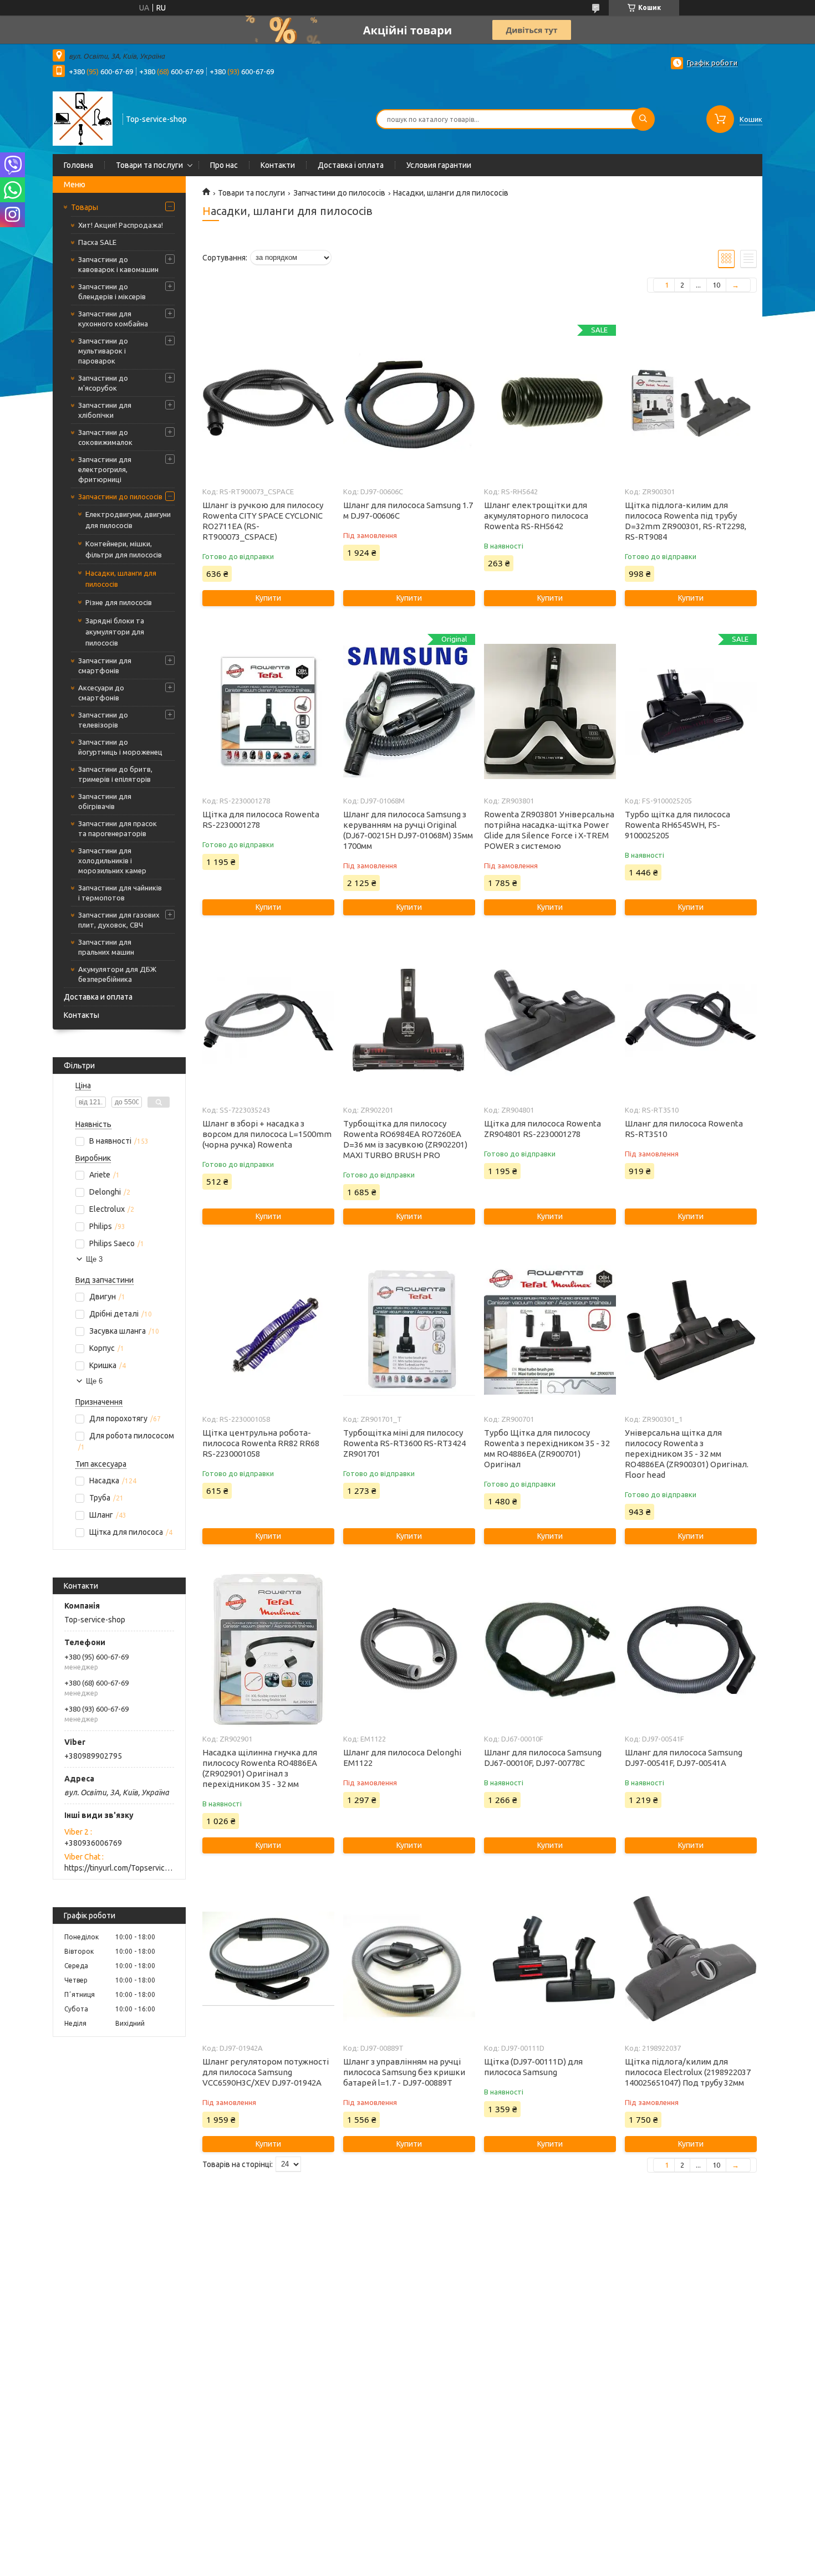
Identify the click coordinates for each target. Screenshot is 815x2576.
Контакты (81, 1015)
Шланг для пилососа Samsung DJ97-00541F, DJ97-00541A (684, 1758)
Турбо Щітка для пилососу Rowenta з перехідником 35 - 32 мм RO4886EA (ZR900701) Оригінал (547, 1448)
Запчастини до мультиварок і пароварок (103, 351)
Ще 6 (94, 1381)
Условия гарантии (439, 165)
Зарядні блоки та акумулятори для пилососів (115, 632)
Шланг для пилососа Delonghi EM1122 (402, 1758)
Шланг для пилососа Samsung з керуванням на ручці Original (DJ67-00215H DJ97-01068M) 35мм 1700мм (408, 830)
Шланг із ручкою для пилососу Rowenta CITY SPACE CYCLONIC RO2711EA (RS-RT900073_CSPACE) (263, 521)
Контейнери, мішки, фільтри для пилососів (124, 549)
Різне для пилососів (119, 602)
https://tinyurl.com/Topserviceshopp (119, 1868)
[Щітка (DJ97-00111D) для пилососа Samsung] (550, 1959)
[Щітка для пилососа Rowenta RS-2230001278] (268, 711)
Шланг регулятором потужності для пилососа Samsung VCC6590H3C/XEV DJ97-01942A (266, 2072)
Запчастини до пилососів (120, 496)
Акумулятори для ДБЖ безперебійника (117, 974)
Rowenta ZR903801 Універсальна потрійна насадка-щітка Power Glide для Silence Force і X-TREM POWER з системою (549, 830)
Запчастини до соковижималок (105, 437)
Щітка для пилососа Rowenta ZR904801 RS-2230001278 (543, 1129)
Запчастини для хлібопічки (105, 410)
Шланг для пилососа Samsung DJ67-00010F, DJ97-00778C (543, 1758)
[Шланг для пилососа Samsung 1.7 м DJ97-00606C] (409, 402)
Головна (78, 165)
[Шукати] (643, 119)
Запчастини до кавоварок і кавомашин (118, 264)
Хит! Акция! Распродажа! (121, 225)
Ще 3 (94, 1259)
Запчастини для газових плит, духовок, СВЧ (119, 920)
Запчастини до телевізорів (103, 720)
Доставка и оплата (98, 997)
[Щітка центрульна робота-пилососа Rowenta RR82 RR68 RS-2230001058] (268, 1330)
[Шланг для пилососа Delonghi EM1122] (409, 1650)
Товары (85, 207)
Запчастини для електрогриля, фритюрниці (105, 469)
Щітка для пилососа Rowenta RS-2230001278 (261, 820)
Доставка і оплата (351, 165)
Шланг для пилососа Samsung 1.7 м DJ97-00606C (408, 510)
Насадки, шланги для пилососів (121, 578)
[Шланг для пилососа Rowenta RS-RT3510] (691, 1021)
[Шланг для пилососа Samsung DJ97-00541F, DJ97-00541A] (691, 1650)
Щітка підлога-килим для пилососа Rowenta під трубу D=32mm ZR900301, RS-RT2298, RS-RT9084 (686, 521)
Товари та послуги (149, 165)
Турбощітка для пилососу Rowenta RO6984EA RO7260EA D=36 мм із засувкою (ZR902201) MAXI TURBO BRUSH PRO (405, 1139)
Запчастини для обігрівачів (105, 801)
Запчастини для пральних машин (106, 947)
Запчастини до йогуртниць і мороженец (120, 747)
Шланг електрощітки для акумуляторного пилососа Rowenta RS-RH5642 (536, 516)
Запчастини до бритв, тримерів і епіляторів (115, 774)
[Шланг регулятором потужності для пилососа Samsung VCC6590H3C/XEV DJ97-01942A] (268, 1959)
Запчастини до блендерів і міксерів (112, 291)
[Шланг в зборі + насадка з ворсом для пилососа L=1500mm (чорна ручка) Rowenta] (268, 1021)
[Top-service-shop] (83, 118)
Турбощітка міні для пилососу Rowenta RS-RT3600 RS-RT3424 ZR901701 (404, 1443)
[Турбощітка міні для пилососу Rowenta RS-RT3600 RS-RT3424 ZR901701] (409, 1330)
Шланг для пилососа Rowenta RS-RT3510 (684, 1129)
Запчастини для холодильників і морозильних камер (112, 861)
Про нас (224, 165)
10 (716, 285)
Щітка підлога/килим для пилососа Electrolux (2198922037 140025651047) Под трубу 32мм (688, 2072)
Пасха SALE (97, 242)
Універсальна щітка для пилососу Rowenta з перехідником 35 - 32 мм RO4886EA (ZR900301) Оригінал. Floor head (687, 1454)
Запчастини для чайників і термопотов (120, 893)
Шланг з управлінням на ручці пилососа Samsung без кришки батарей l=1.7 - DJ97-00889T (404, 2072)
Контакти (278, 165)
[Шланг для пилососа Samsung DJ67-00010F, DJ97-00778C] (550, 1650)
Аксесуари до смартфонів (101, 693)
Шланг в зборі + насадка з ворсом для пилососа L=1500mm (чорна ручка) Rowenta (267, 1134)
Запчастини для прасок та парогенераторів (118, 828)
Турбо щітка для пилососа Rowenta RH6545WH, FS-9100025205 (678, 825)
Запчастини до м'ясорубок (103, 383)
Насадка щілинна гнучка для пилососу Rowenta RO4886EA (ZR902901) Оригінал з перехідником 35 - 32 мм (260, 1768)
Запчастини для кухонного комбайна (113, 319)
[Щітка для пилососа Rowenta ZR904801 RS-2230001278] (550, 1021)
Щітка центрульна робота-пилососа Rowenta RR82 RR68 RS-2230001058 (261, 1443)
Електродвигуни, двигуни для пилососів (128, 520)
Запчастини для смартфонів (105, 665)
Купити (268, 598)
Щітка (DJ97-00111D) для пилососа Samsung (533, 2067)
